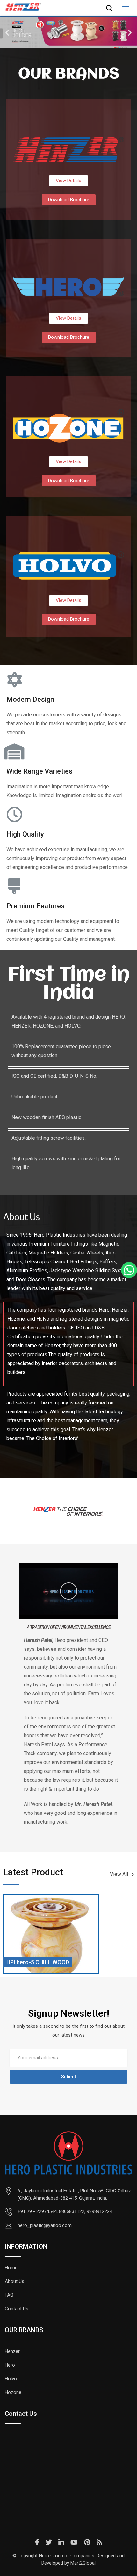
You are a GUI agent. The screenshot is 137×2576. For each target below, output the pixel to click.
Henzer (12, 2351)
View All (119, 1874)
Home (11, 2268)
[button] (7, 33)
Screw (14, 1962)
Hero (10, 2365)
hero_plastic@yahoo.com (45, 2225)
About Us (14, 2281)
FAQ (9, 2295)
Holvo (11, 2379)
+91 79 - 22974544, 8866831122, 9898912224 (65, 2211)
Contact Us (17, 2309)
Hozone (13, 2392)
